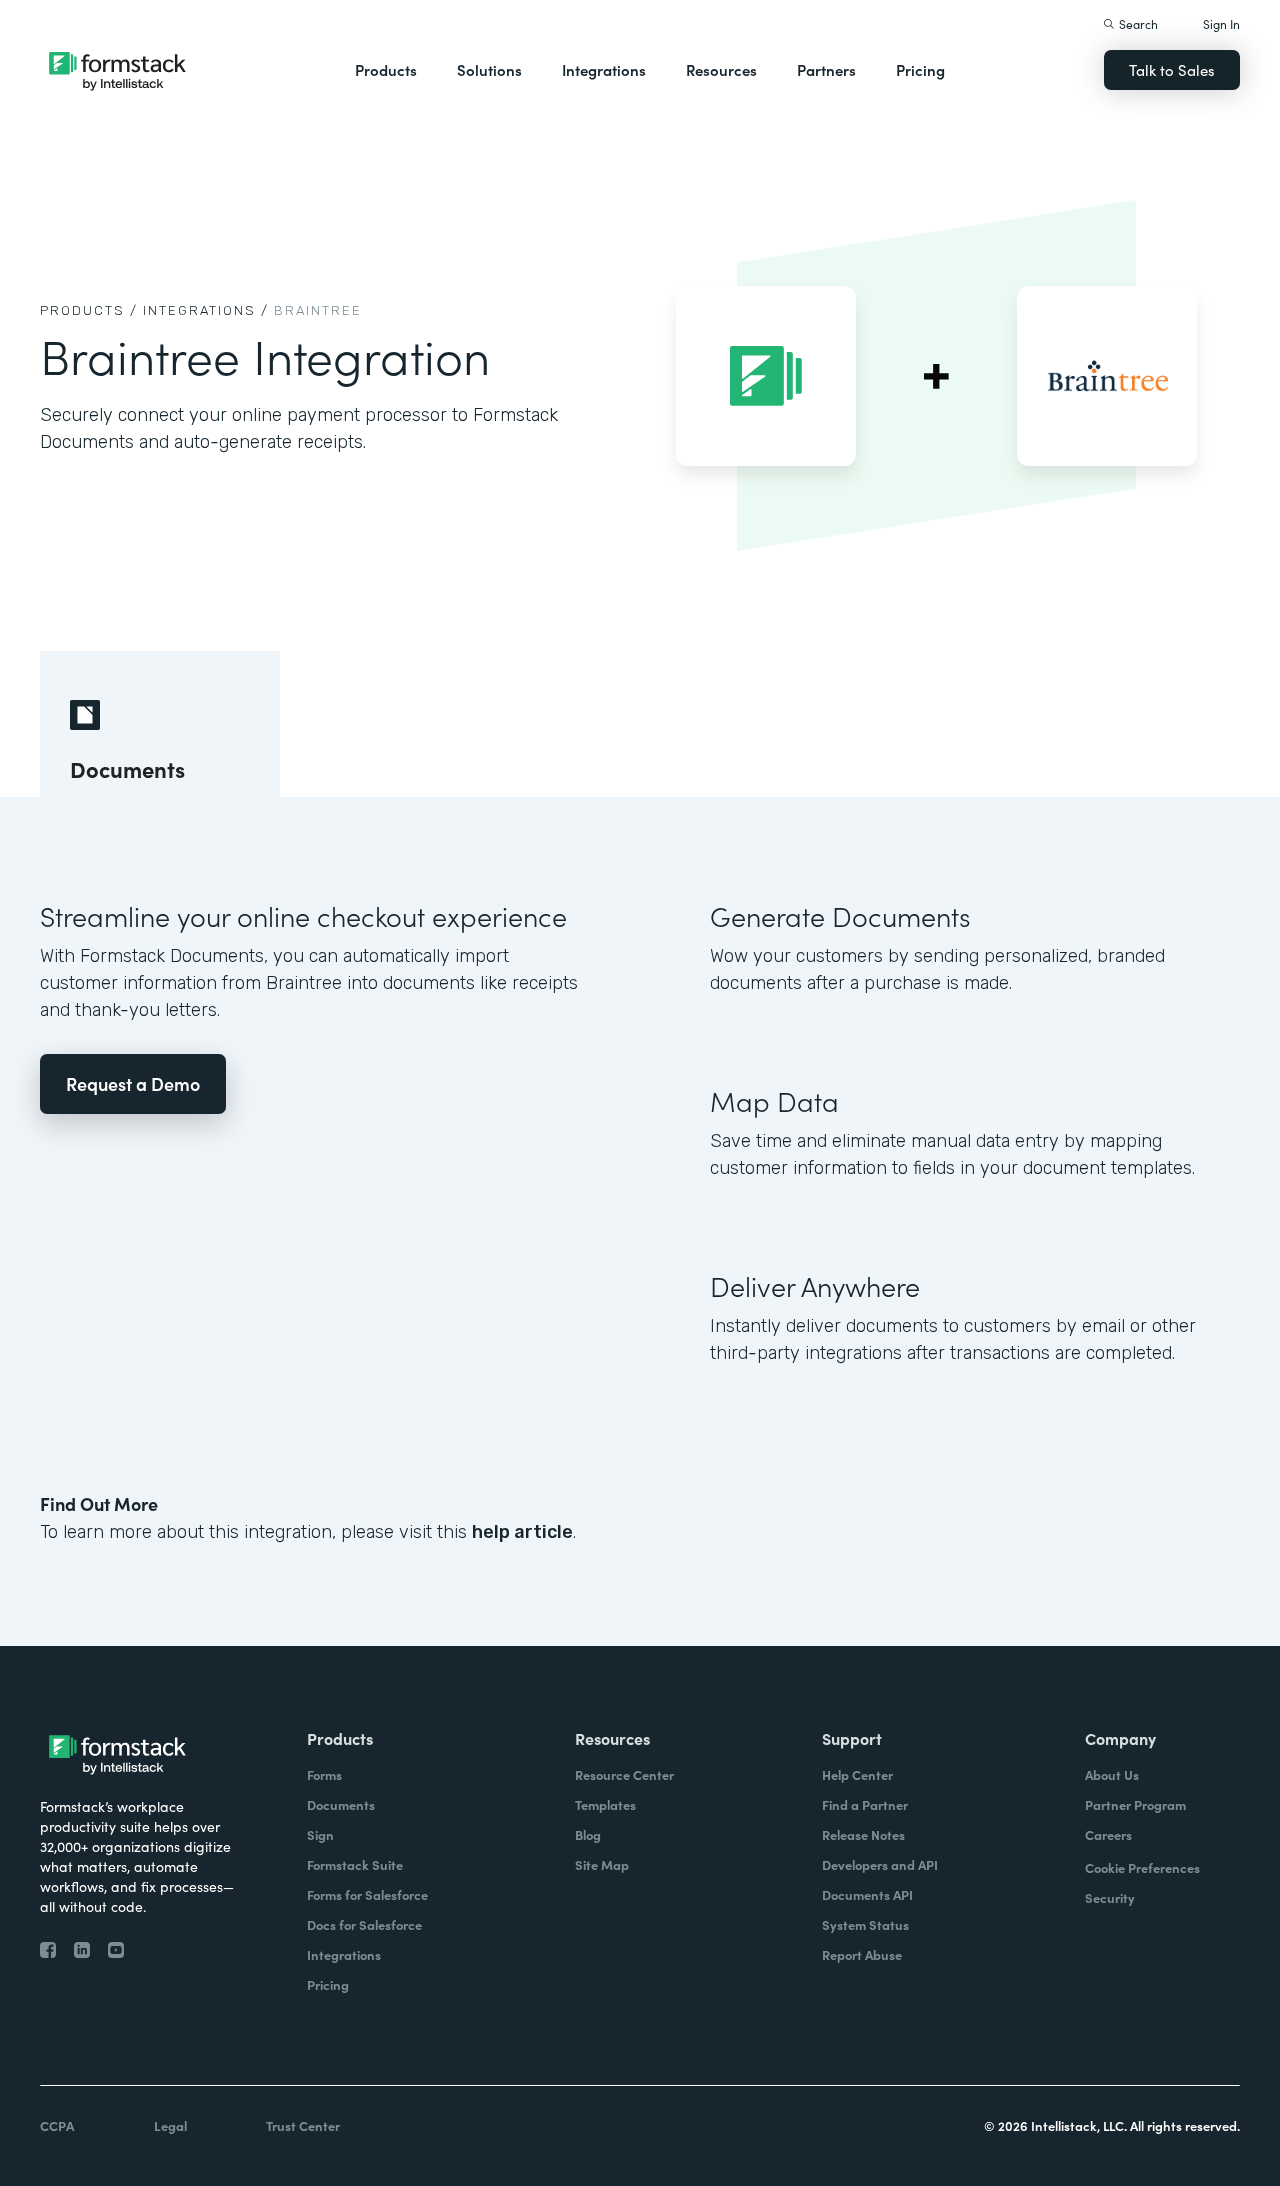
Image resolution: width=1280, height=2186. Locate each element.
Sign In (1221, 23)
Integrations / (206, 310)
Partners (826, 69)
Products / (89, 310)
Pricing (920, 69)
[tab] (160, 724)
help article (522, 1532)
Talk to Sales (1172, 69)
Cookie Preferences (1142, 1867)
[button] (386, 70)
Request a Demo (133, 1083)
